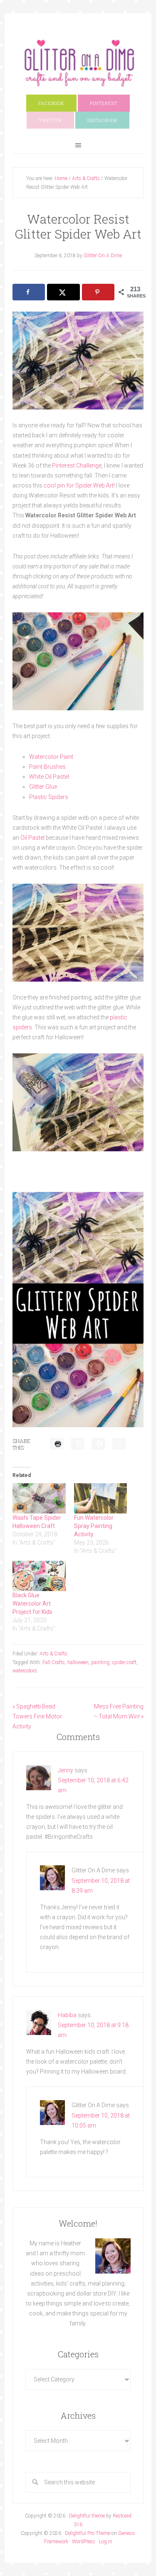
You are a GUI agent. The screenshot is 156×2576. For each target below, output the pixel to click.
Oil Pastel (32, 838)
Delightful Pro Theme (88, 2533)
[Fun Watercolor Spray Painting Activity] (101, 1498)
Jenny (66, 1770)
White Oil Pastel (49, 777)
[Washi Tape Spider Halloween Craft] (39, 1498)
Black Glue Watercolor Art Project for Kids (32, 1604)
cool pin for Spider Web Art (78, 485)
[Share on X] (63, 292)
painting (100, 1662)
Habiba (67, 2015)
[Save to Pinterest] (98, 292)
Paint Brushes (47, 767)
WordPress (84, 2542)
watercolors (25, 1671)
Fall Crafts (54, 1662)
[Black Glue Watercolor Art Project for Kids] (39, 1576)
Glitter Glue (43, 787)
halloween (78, 1662)
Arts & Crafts (53, 1654)
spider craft (124, 1662)
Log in (106, 2542)
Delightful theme (87, 2516)
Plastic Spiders (49, 797)
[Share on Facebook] (29, 292)
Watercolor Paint (51, 757)
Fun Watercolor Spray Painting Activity (94, 1526)
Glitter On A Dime (78, 63)
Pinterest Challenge (77, 465)
